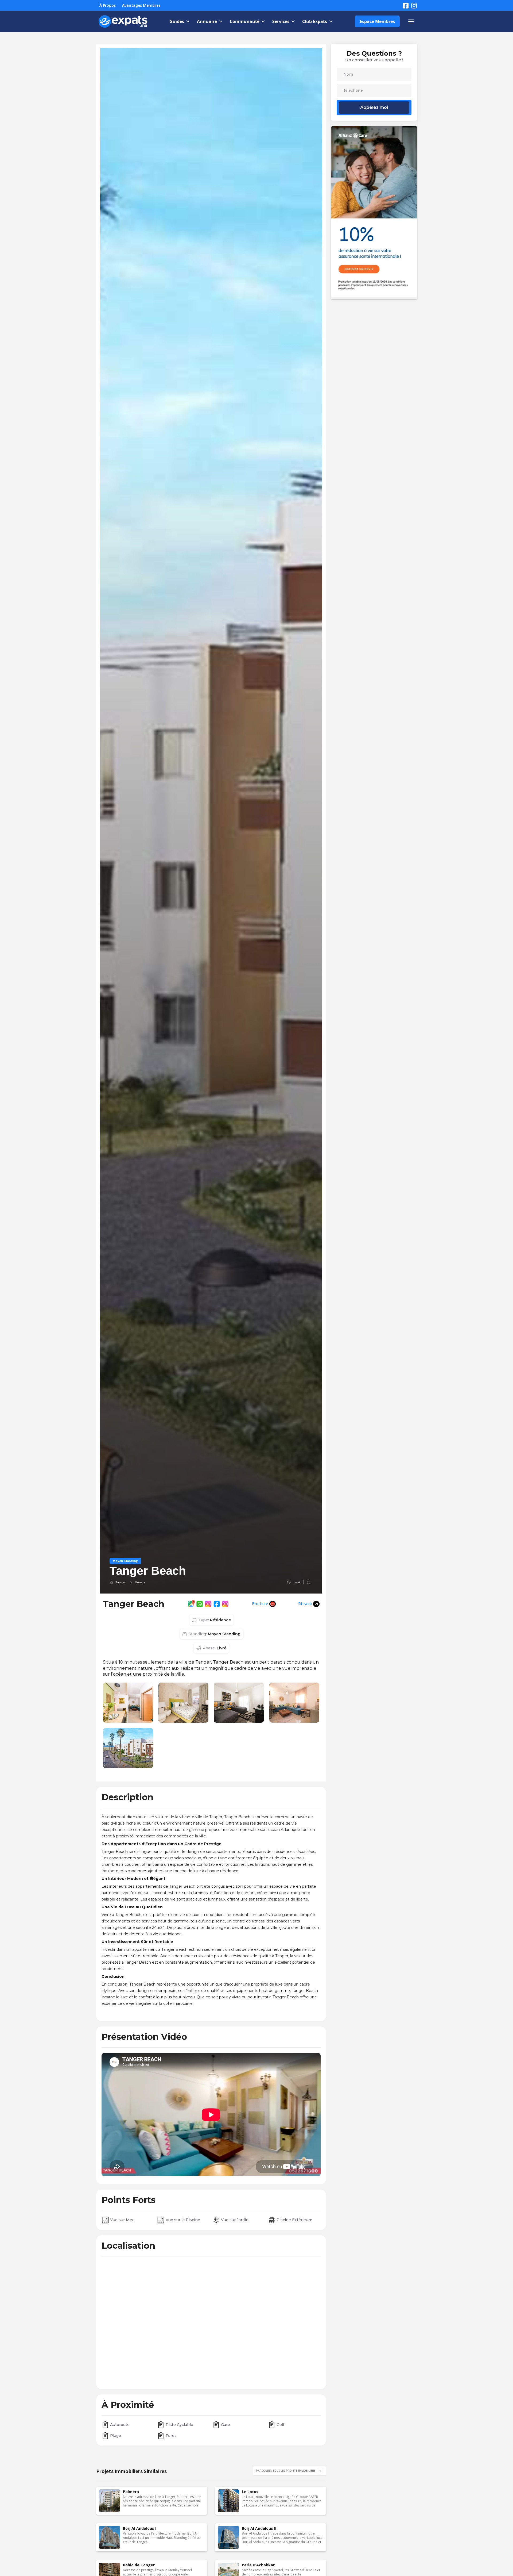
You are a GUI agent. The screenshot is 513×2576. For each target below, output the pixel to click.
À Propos (108, 5)
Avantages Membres (141, 5)
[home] (123, 21)
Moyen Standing (125, 1561)
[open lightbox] (128, 1703)
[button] (179, 21)
